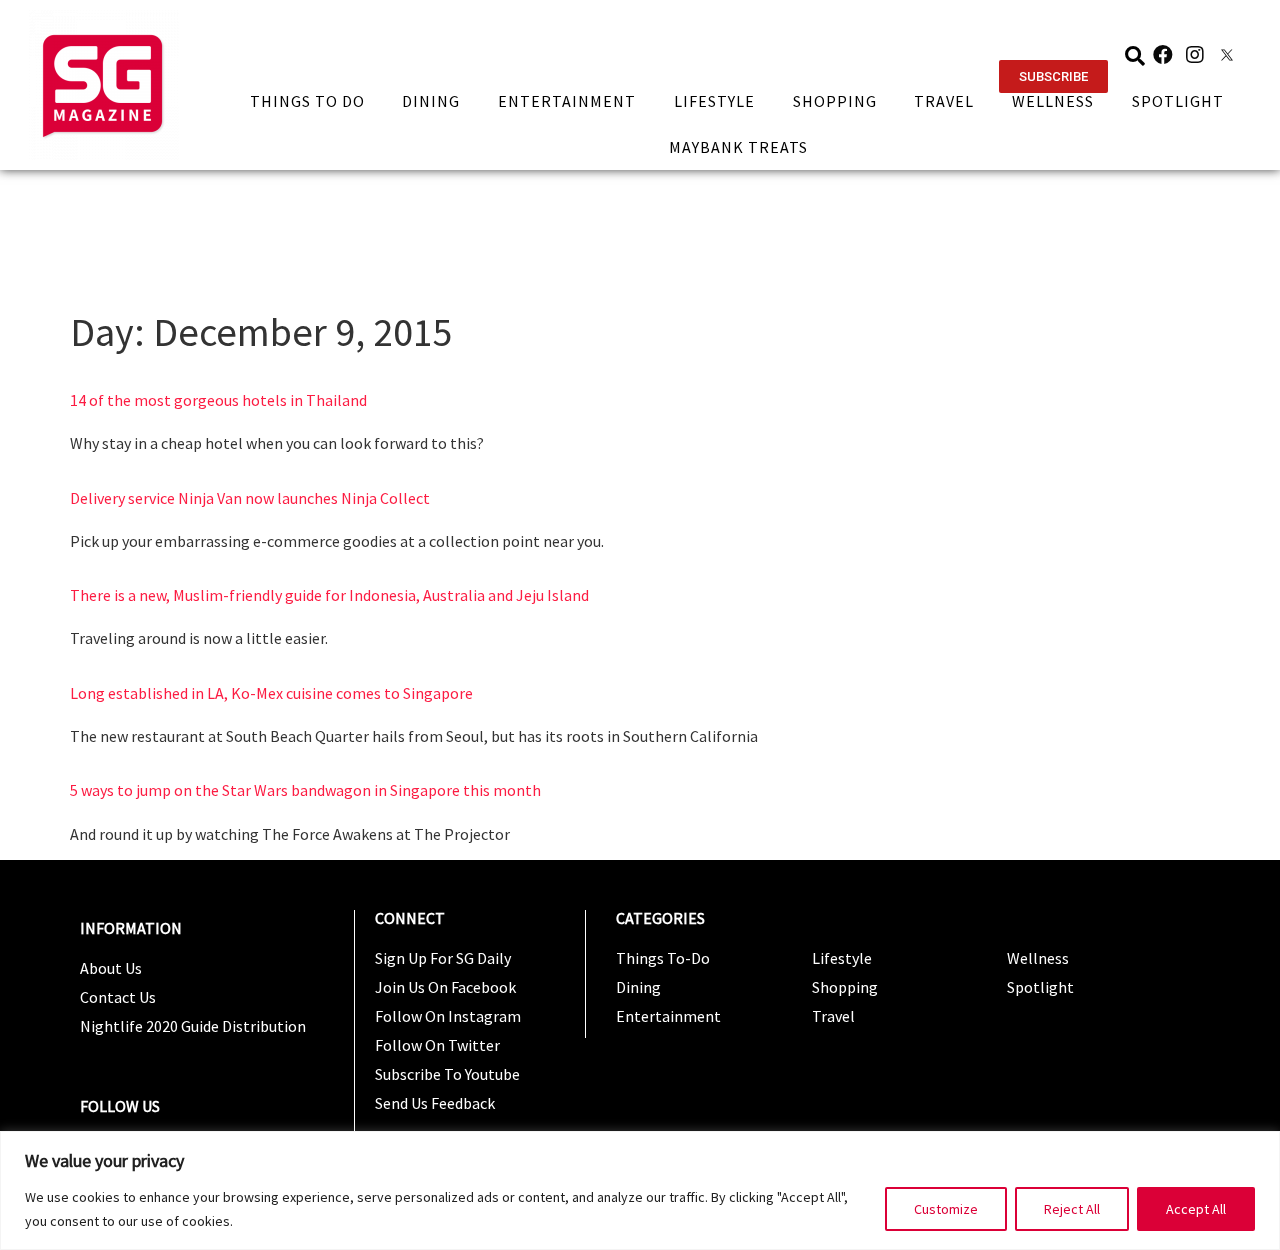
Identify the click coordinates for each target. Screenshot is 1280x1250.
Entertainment (567, 101)
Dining (431, 101)
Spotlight (1178, 101)
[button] (1053, 76)
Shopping (835, 101)
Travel (944, 101)
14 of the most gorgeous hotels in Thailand (218, 400)
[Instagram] (1195, 55)
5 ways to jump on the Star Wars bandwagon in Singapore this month (305, 790)
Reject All (1072, 1209)
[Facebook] (1163, 55)
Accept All (1196, 1209)
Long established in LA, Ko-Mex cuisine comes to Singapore (271, 693)
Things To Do (307, 101)
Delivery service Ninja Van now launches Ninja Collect (250, 498)
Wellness (1053, 101)
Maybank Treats (738, 147)
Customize (946, 1209)
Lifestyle (714, 101)
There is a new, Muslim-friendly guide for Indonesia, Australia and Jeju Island (329, 595)
